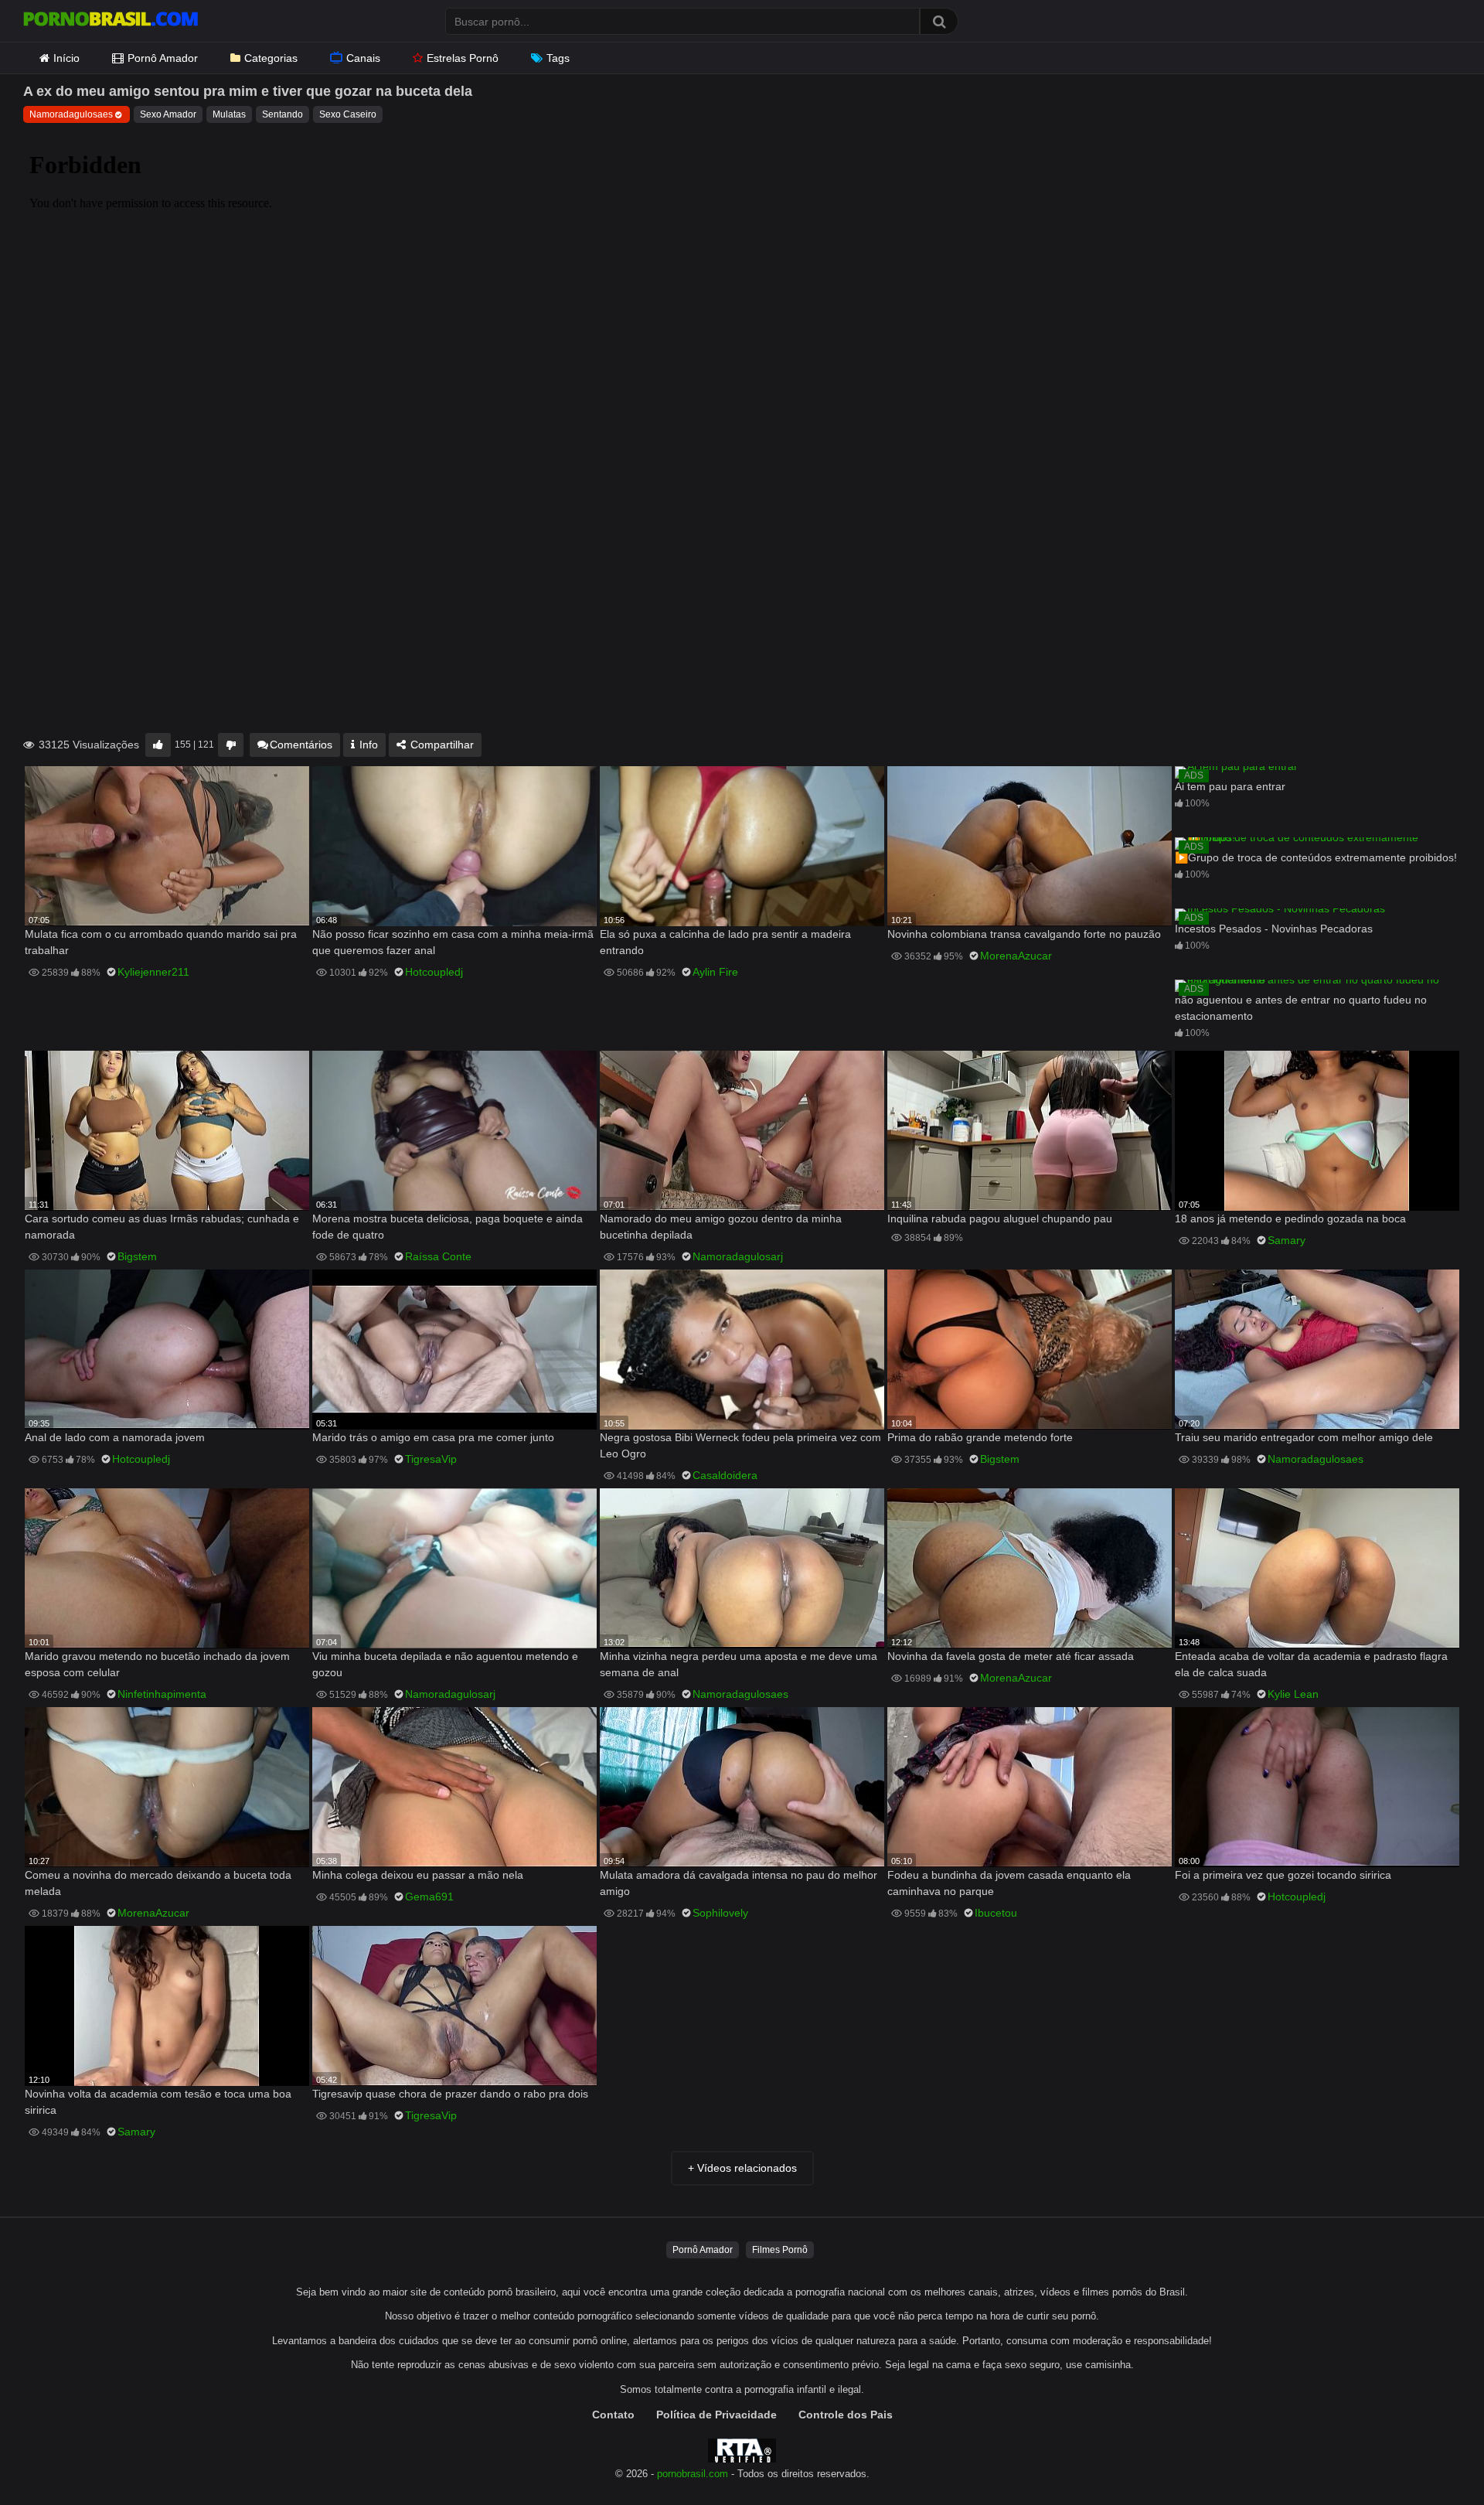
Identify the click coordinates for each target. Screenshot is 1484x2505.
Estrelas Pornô (463, 58)
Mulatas (229, 114)
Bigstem (137, 1256)
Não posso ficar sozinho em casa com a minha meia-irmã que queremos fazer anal (453, 942)
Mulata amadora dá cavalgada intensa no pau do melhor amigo (739, 1883)
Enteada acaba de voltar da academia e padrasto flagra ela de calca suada (1311, 1664)
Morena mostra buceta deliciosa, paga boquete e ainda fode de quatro (448, 1227)
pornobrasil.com (693, 2474)
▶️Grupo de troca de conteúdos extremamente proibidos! (1316, 857)
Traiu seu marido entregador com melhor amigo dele (1304, 1437)
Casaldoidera (725, 1475)
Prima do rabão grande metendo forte (980, 1437)
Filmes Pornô (780, 2250)
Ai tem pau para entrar (1230, 786)
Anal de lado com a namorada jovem (115, 1437)
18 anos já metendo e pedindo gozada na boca (1290, 1218)
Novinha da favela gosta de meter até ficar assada (1011, 1656)
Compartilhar (441, 745)
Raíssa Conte (438, 1256)
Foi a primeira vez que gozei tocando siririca (1283, 1875)
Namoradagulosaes (71, 114)
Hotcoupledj (434, 972)
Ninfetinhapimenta (162, 1694)
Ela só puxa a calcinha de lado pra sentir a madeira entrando (725, 942)
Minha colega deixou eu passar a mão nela (418, 1875)
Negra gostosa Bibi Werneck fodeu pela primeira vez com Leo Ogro (740, 1445)
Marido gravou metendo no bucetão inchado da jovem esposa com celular (157, 1664)
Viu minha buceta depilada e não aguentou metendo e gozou (445, 1664)
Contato (613, 2415)
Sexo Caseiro (348, 114)
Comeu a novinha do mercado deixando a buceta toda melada (158, 1883)
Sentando (283, 114)
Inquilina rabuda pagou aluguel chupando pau (1000, 1218)
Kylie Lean (1293, 1694)
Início (66, 58)
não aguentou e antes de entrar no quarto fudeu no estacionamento (1301, 1008)
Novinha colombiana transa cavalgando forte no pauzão (1024, 934)
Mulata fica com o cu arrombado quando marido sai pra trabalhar (161, 942)
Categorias (271, 58)
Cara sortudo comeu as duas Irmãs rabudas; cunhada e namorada (162, 1227)
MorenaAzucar (1016, 956)
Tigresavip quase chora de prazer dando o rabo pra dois (450, 2094)
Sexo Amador (168, 114)
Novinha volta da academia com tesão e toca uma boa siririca (158, 2102)
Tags (558, 58)
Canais (363, 58)
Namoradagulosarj (738, 1256)
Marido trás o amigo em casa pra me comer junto (433, 1437)
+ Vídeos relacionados (742, 2168)
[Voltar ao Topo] (1432, 2458)
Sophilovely (720, 1913)
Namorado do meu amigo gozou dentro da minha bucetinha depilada (721, 1227)
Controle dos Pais (846, 2415)
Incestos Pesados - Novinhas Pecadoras (1274, 929)
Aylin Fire (715, 972)
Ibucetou (996, 1913)
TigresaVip (431, 1459)
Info (367, 745)
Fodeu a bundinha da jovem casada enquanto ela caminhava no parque (1009, 1883)
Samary (1287, 1240)
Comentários (301, 745)
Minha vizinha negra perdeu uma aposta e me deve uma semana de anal (739, 1664)
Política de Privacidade (716, 2415)
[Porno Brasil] (111, 21)
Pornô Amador (163, 58)
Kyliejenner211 (153, 972)
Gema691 (429, 1897)
